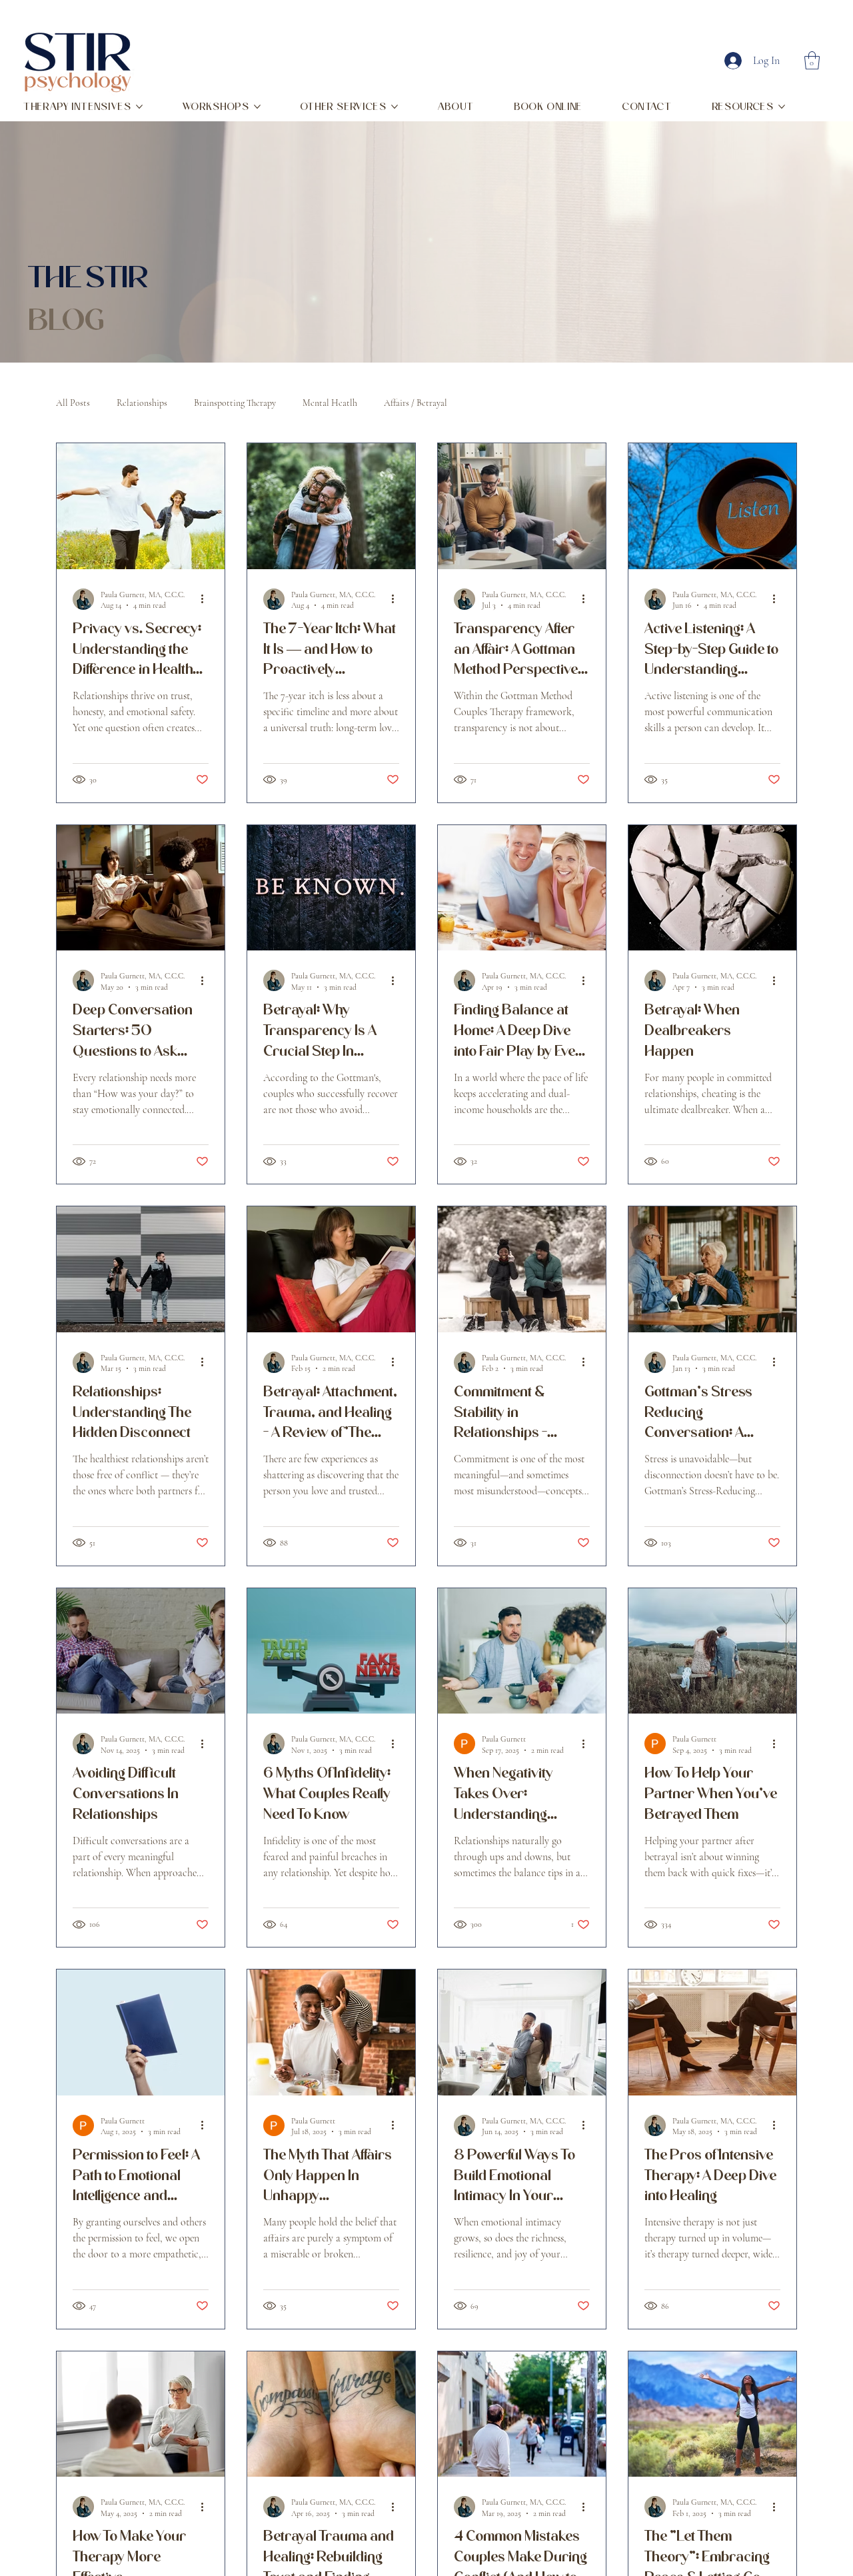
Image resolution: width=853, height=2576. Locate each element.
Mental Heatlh (330, 403)
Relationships (142, 403)
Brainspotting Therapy (235, 403)
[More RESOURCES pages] (782, 107)
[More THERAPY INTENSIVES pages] (139, 107)
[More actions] (207, 599)
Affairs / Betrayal (416, 403)
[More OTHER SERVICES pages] (395, 107)
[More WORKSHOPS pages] (257, 107)
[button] (812, 60)
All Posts (73, 403)
